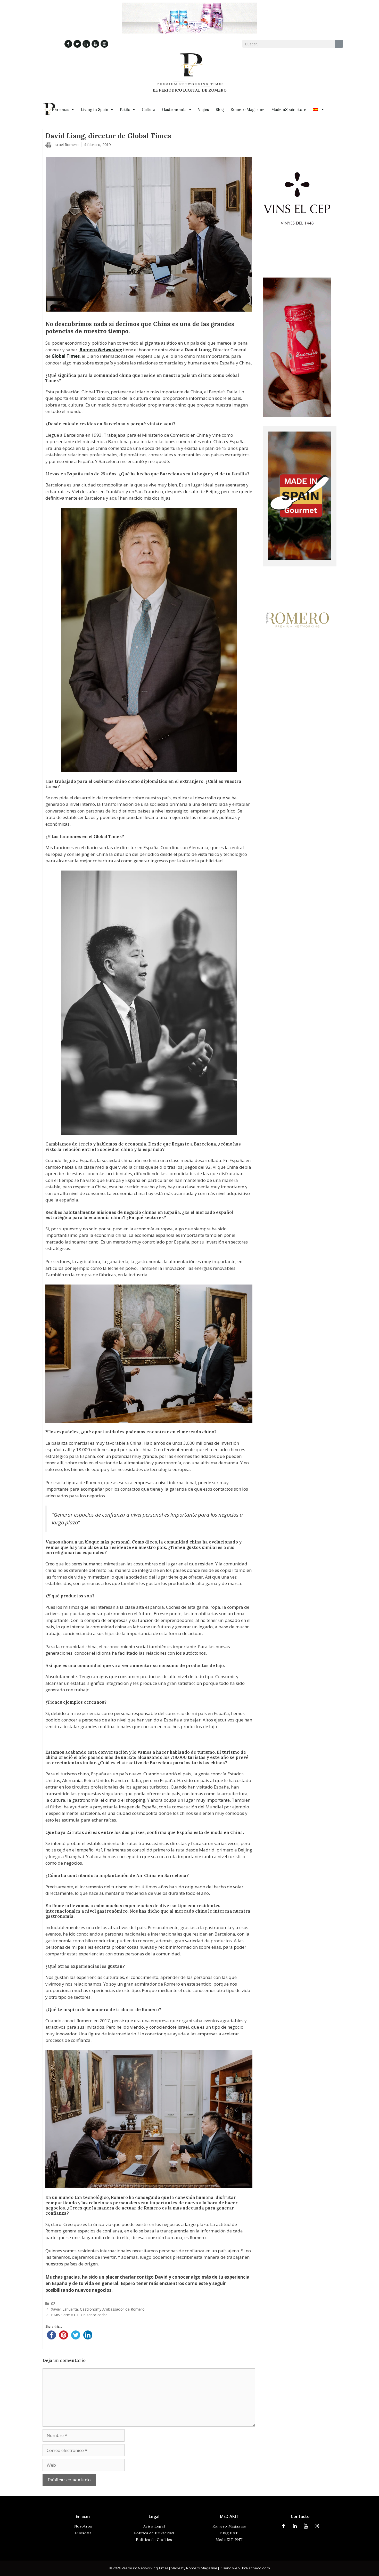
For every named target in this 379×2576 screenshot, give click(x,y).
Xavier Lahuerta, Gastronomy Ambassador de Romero (98, 2309)
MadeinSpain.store (289, 109)
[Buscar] (339, 44)
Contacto (300, 2516)
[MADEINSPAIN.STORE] (300, 559)
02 (53, 2303)
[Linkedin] (86, 44)
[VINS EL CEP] (297, 267)
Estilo (125, 109)
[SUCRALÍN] (297, 415)
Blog (220, 109)
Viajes (203, 109)
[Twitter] (77, 44)
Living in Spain (94, 109)
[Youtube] (95, 44)
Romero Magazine (248, 109)
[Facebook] (68, 44)
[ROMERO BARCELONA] (297, 664)
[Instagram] (104, 44)
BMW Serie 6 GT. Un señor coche (79, 2315)
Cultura (149, 109)
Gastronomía (174, 109)
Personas (60, 109)
